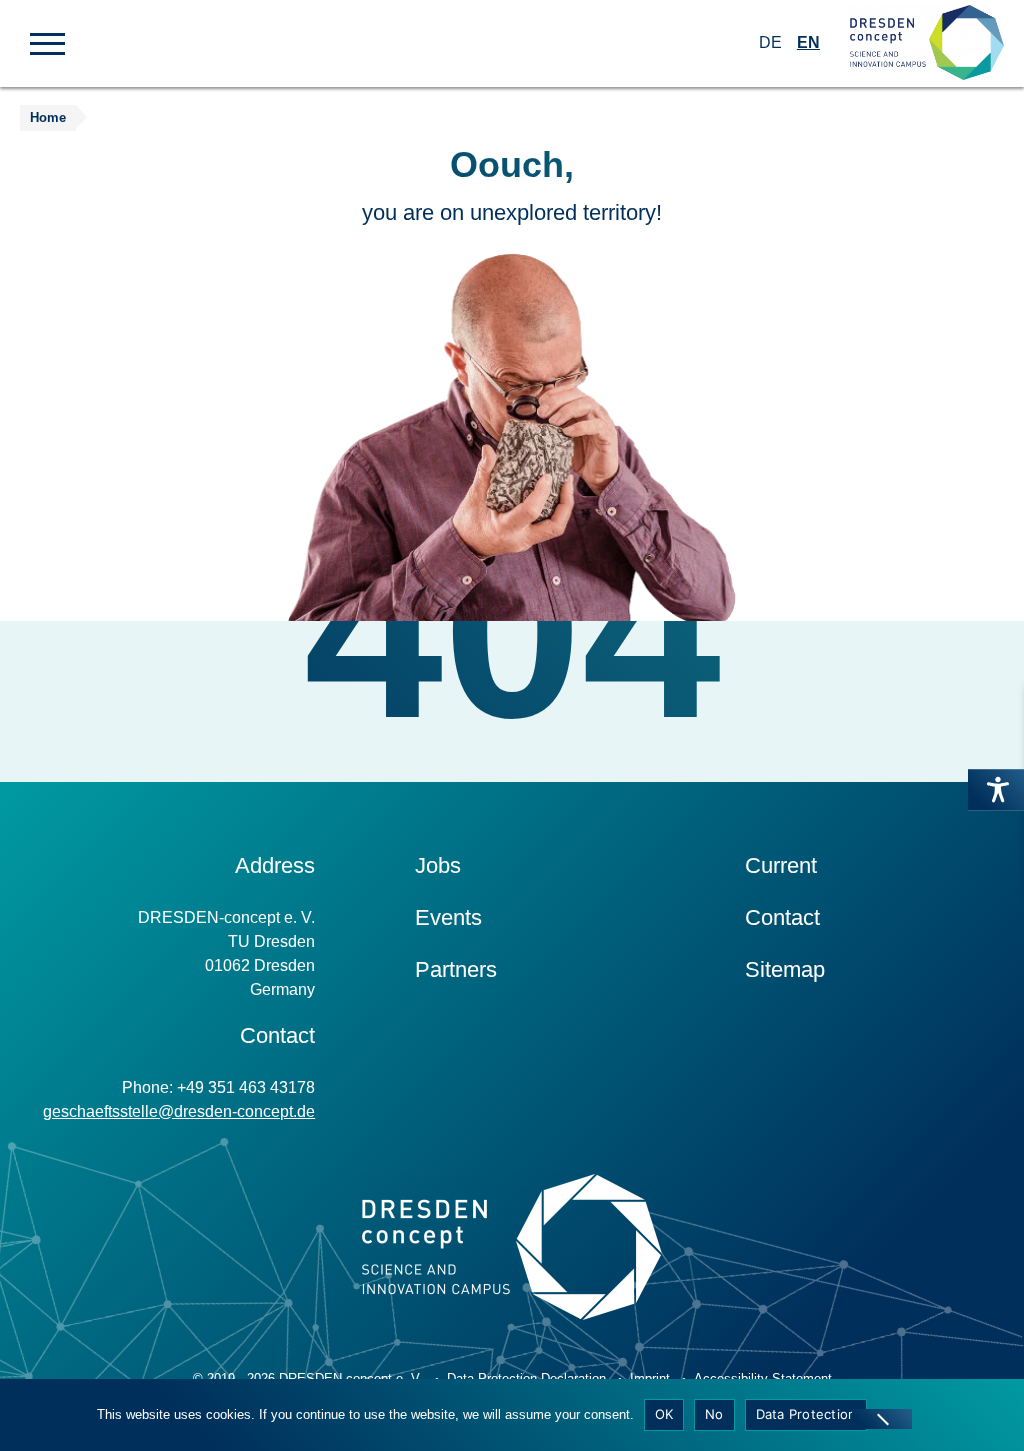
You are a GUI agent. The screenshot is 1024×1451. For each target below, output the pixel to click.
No (714, 1414)
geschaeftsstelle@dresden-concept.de (179, 1111)
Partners (456, 969)
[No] (882, 1419)
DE (770, 42)
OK (664, 1414)
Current (781, 865)
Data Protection (806, 1414)
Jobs (438, 865)
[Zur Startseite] (927, 43)
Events (448, 917)
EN (808, 42)
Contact (782, 917)
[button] (47, 42)
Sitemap (785, 969)
